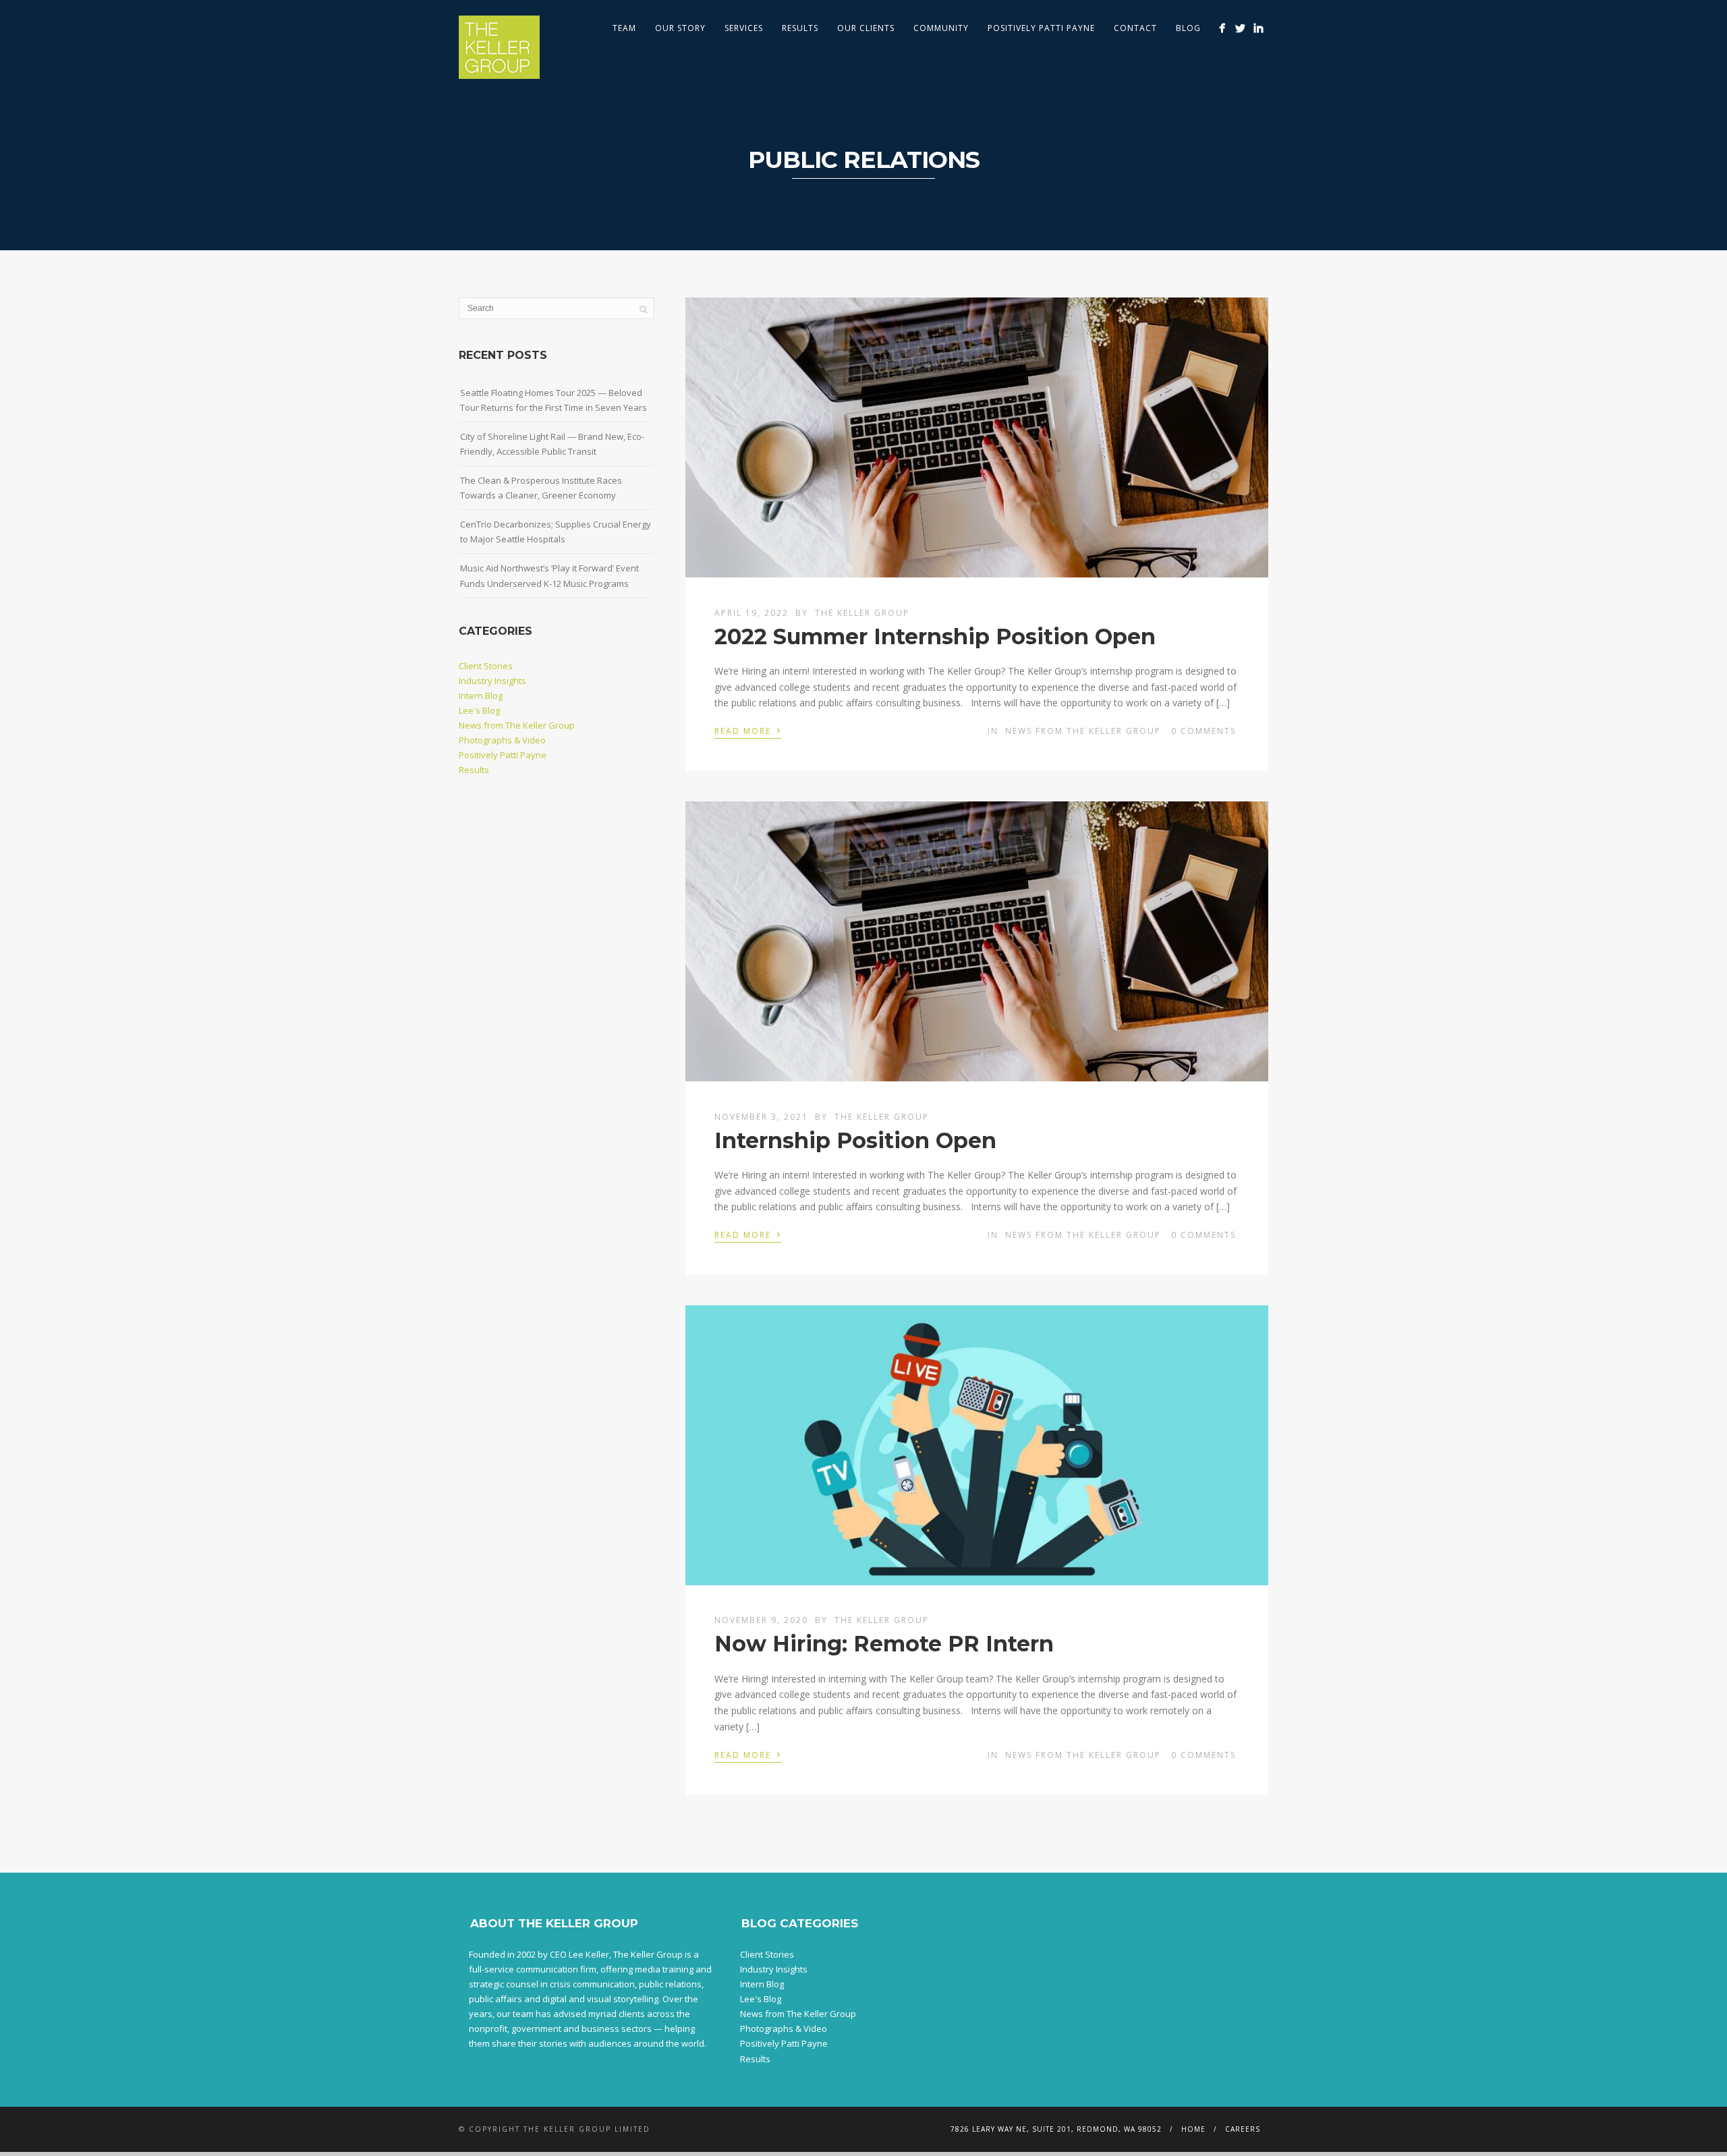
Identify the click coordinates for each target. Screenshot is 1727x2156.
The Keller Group (862, 613)
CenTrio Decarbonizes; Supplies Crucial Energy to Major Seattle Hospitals (556, 532)
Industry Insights (492, 681)
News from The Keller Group (1083, 731)
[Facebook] (1222, 28)
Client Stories (486, 666)
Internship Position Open (858, 1140)
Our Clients (866, 28)
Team (624, 28)
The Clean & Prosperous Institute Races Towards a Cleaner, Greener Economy (541, 488)
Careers (1243, 2129)
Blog (1188, 28)
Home (1193, 2129)
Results (800, 28)
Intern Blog (481, 696)
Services (744, 28)
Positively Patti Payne (1041, 28)
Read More (748, 730)
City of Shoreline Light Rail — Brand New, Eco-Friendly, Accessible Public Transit (552, 444)
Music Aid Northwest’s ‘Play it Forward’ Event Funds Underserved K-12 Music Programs (549, 575)
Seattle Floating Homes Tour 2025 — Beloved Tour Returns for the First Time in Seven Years (554, 400)
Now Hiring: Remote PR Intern (884, 1644)
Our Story (680, 28)
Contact (1135, 28)
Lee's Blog (479, 710)
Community (941, 28)
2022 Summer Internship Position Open (938, 636)
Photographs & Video (502, 740)
